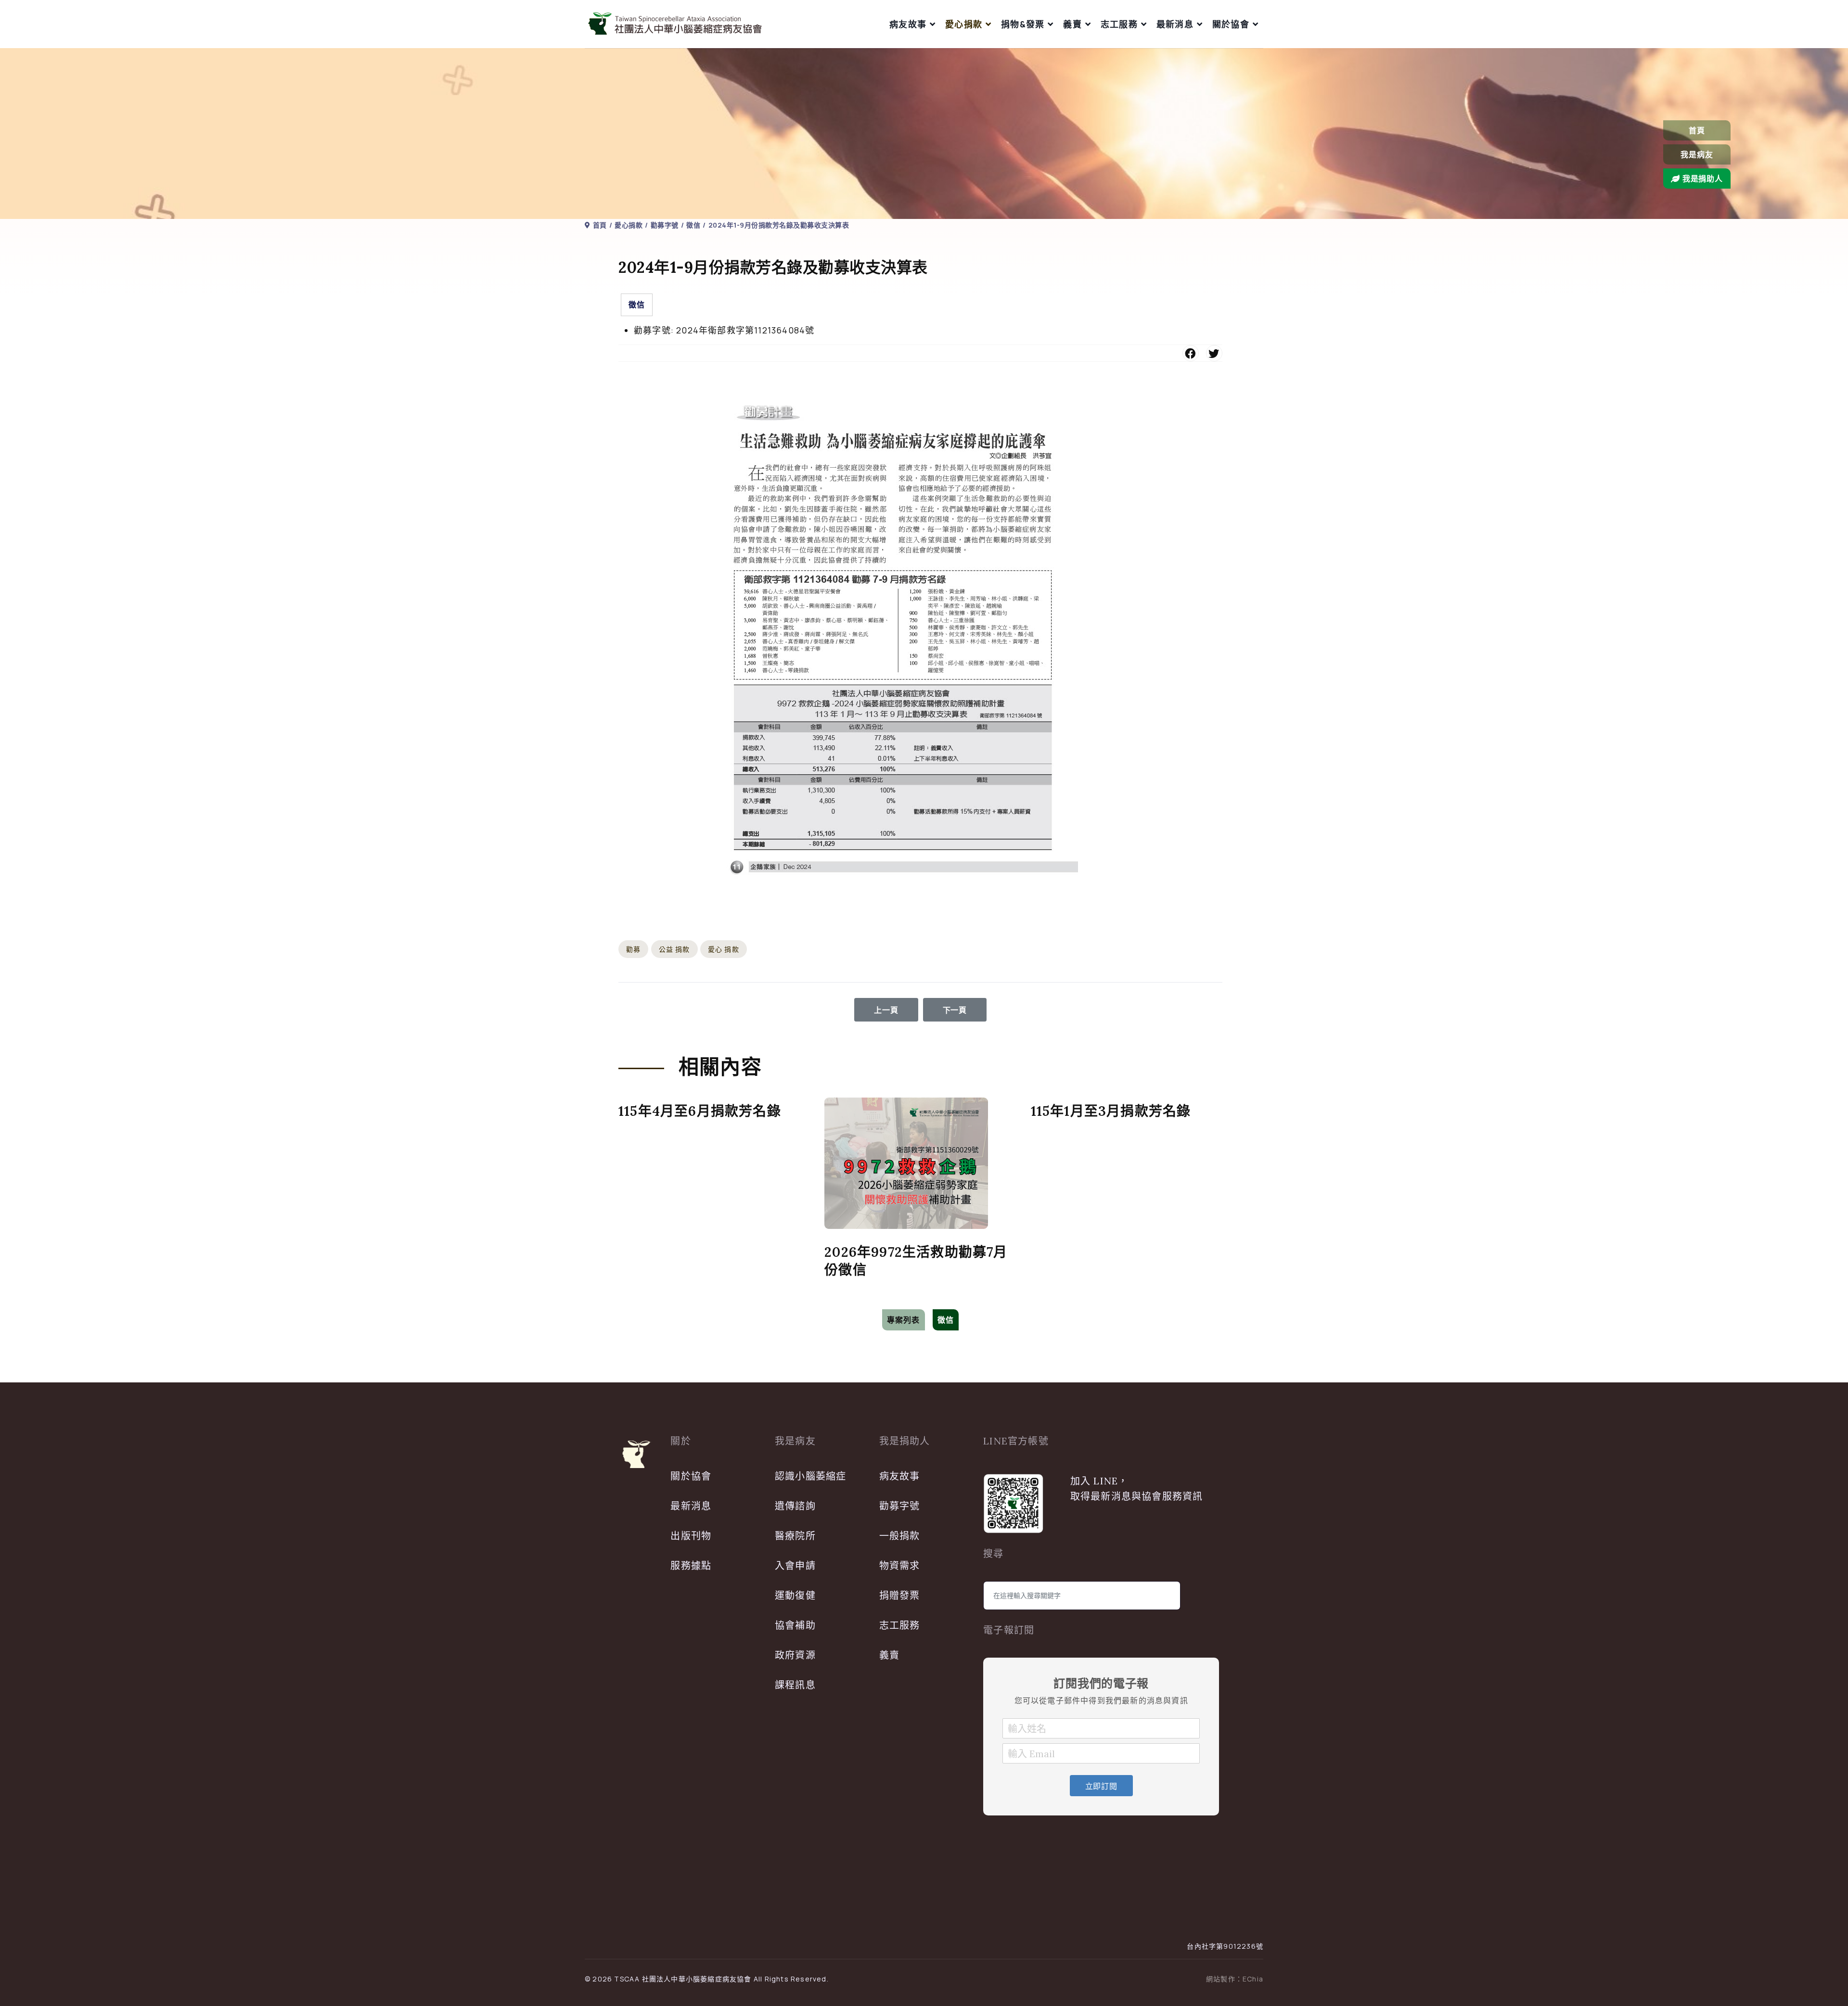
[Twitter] (1214, 353)
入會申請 (795, 1565)
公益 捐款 (674, 949)
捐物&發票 (1023, 24)
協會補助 (795, 1625)
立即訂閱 (1101, 1786)
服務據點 (691, 1565)
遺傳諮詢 (795, 1506)
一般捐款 (900, 1536)
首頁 (1697, 130)
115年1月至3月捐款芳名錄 (1111, 1111)
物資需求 (900, 1565)
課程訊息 (795, 1685)
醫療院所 (795, 1536)
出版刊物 (691, 1536)
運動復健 (795, 1595)
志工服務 (1119, 24)
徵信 (637, 305)
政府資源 (795, 1655)
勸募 (633, 949)
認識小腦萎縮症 (810, 1476)
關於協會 (1231, 24)
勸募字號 (900, 1506)
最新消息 (1175, 24)
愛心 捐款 (724, 949)
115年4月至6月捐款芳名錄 (700, 1111)
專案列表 (904, 1320)
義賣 (1072, 24)
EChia (1253, 1979)
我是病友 (1697, 154)
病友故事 (908, 24)
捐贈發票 (900, 1595)
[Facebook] (1191, 353)
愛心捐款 (964, 24)
